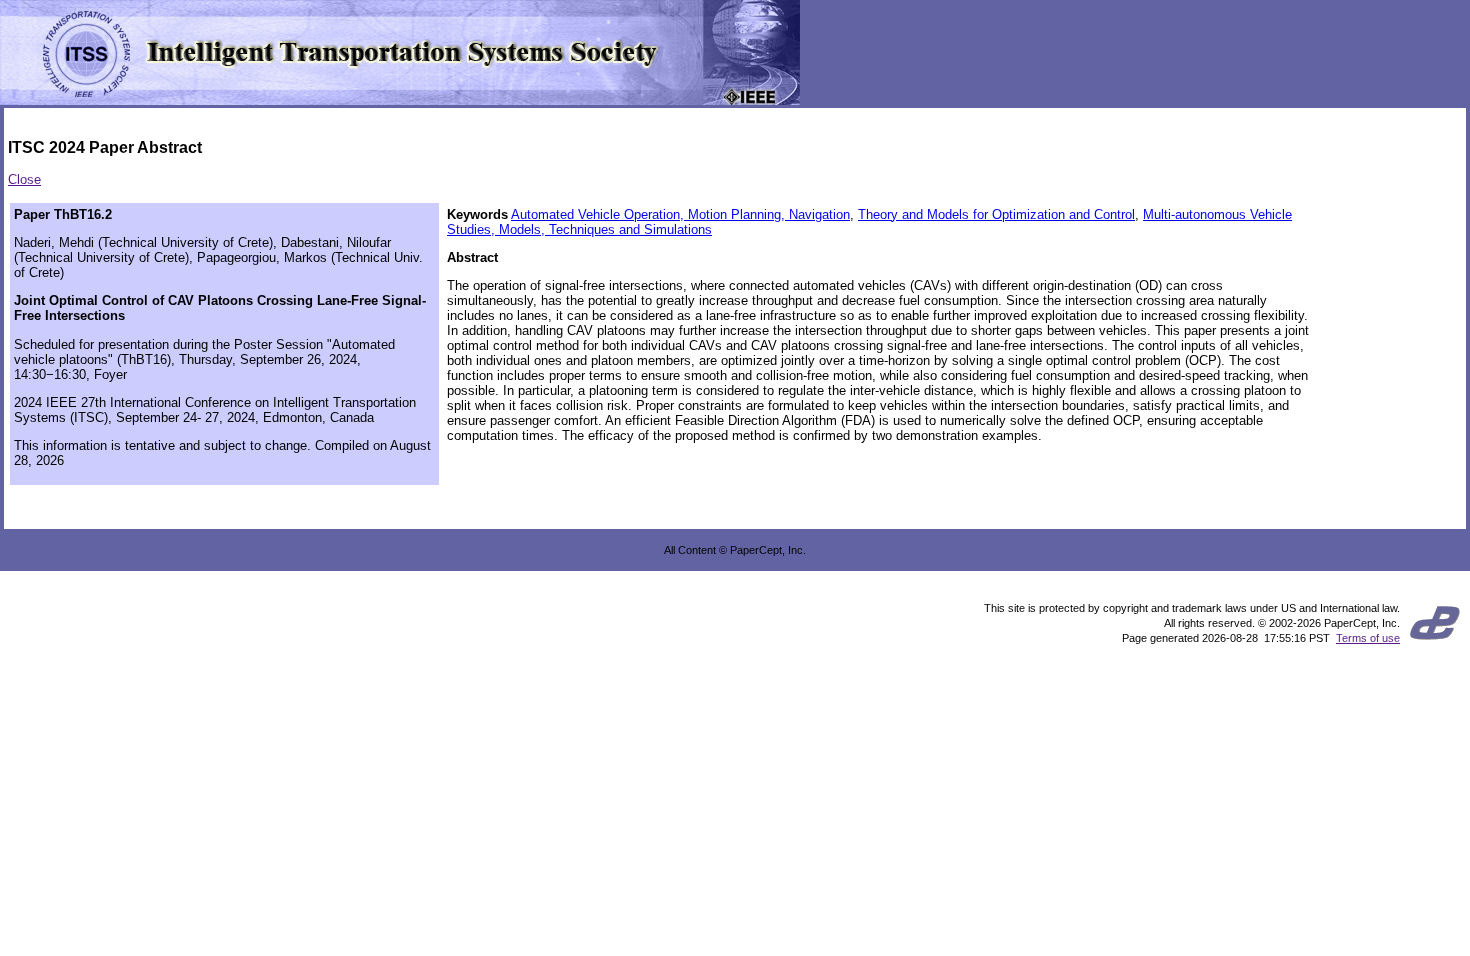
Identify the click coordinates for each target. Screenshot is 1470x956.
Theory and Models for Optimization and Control (996, 214)
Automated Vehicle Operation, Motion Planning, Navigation (680, 214)
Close (24, 179)
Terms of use (1368, 638)
